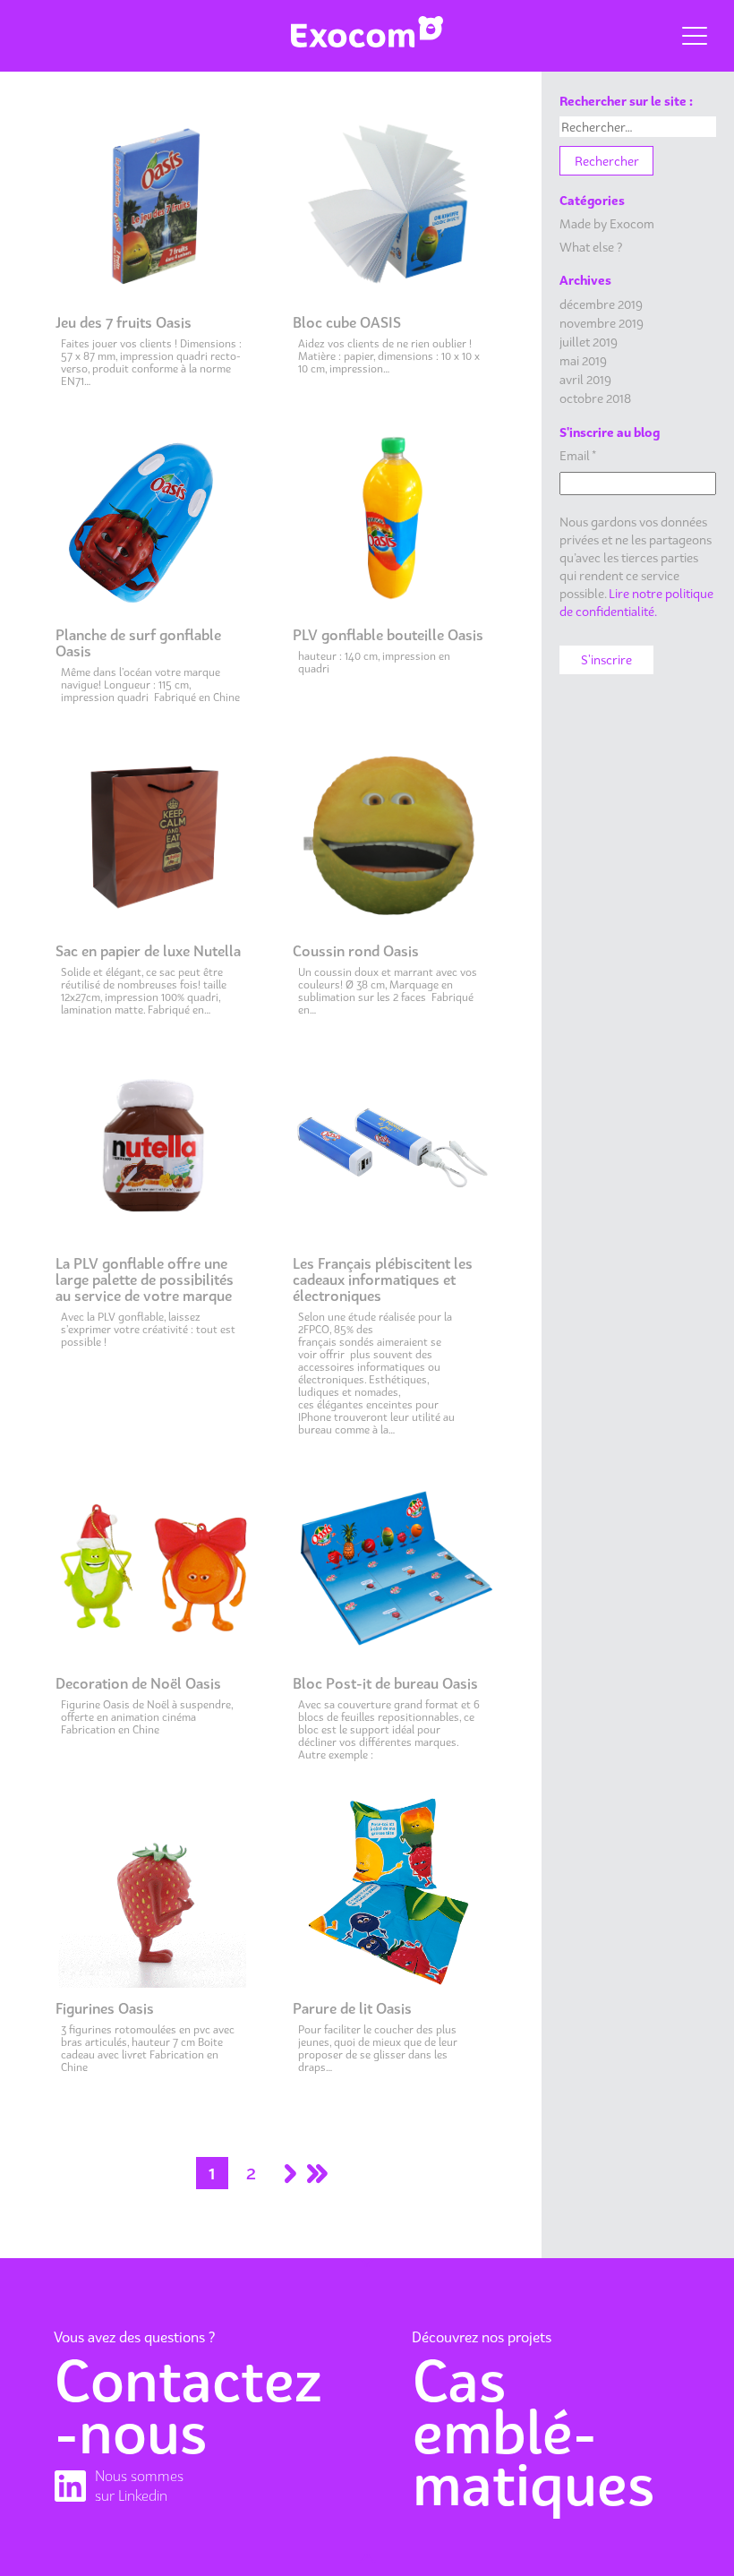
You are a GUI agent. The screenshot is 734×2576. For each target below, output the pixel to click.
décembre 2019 (601, 304)
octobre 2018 (595, 398)
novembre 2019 (602, 323)
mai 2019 (583, 360)
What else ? (591, 247)
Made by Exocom (607, 223)
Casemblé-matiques (533, 2433)
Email (578, 455)
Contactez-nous (188, 2407)
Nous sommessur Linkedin (139, 2486)
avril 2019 (585, 379)
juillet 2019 (589, 342)
